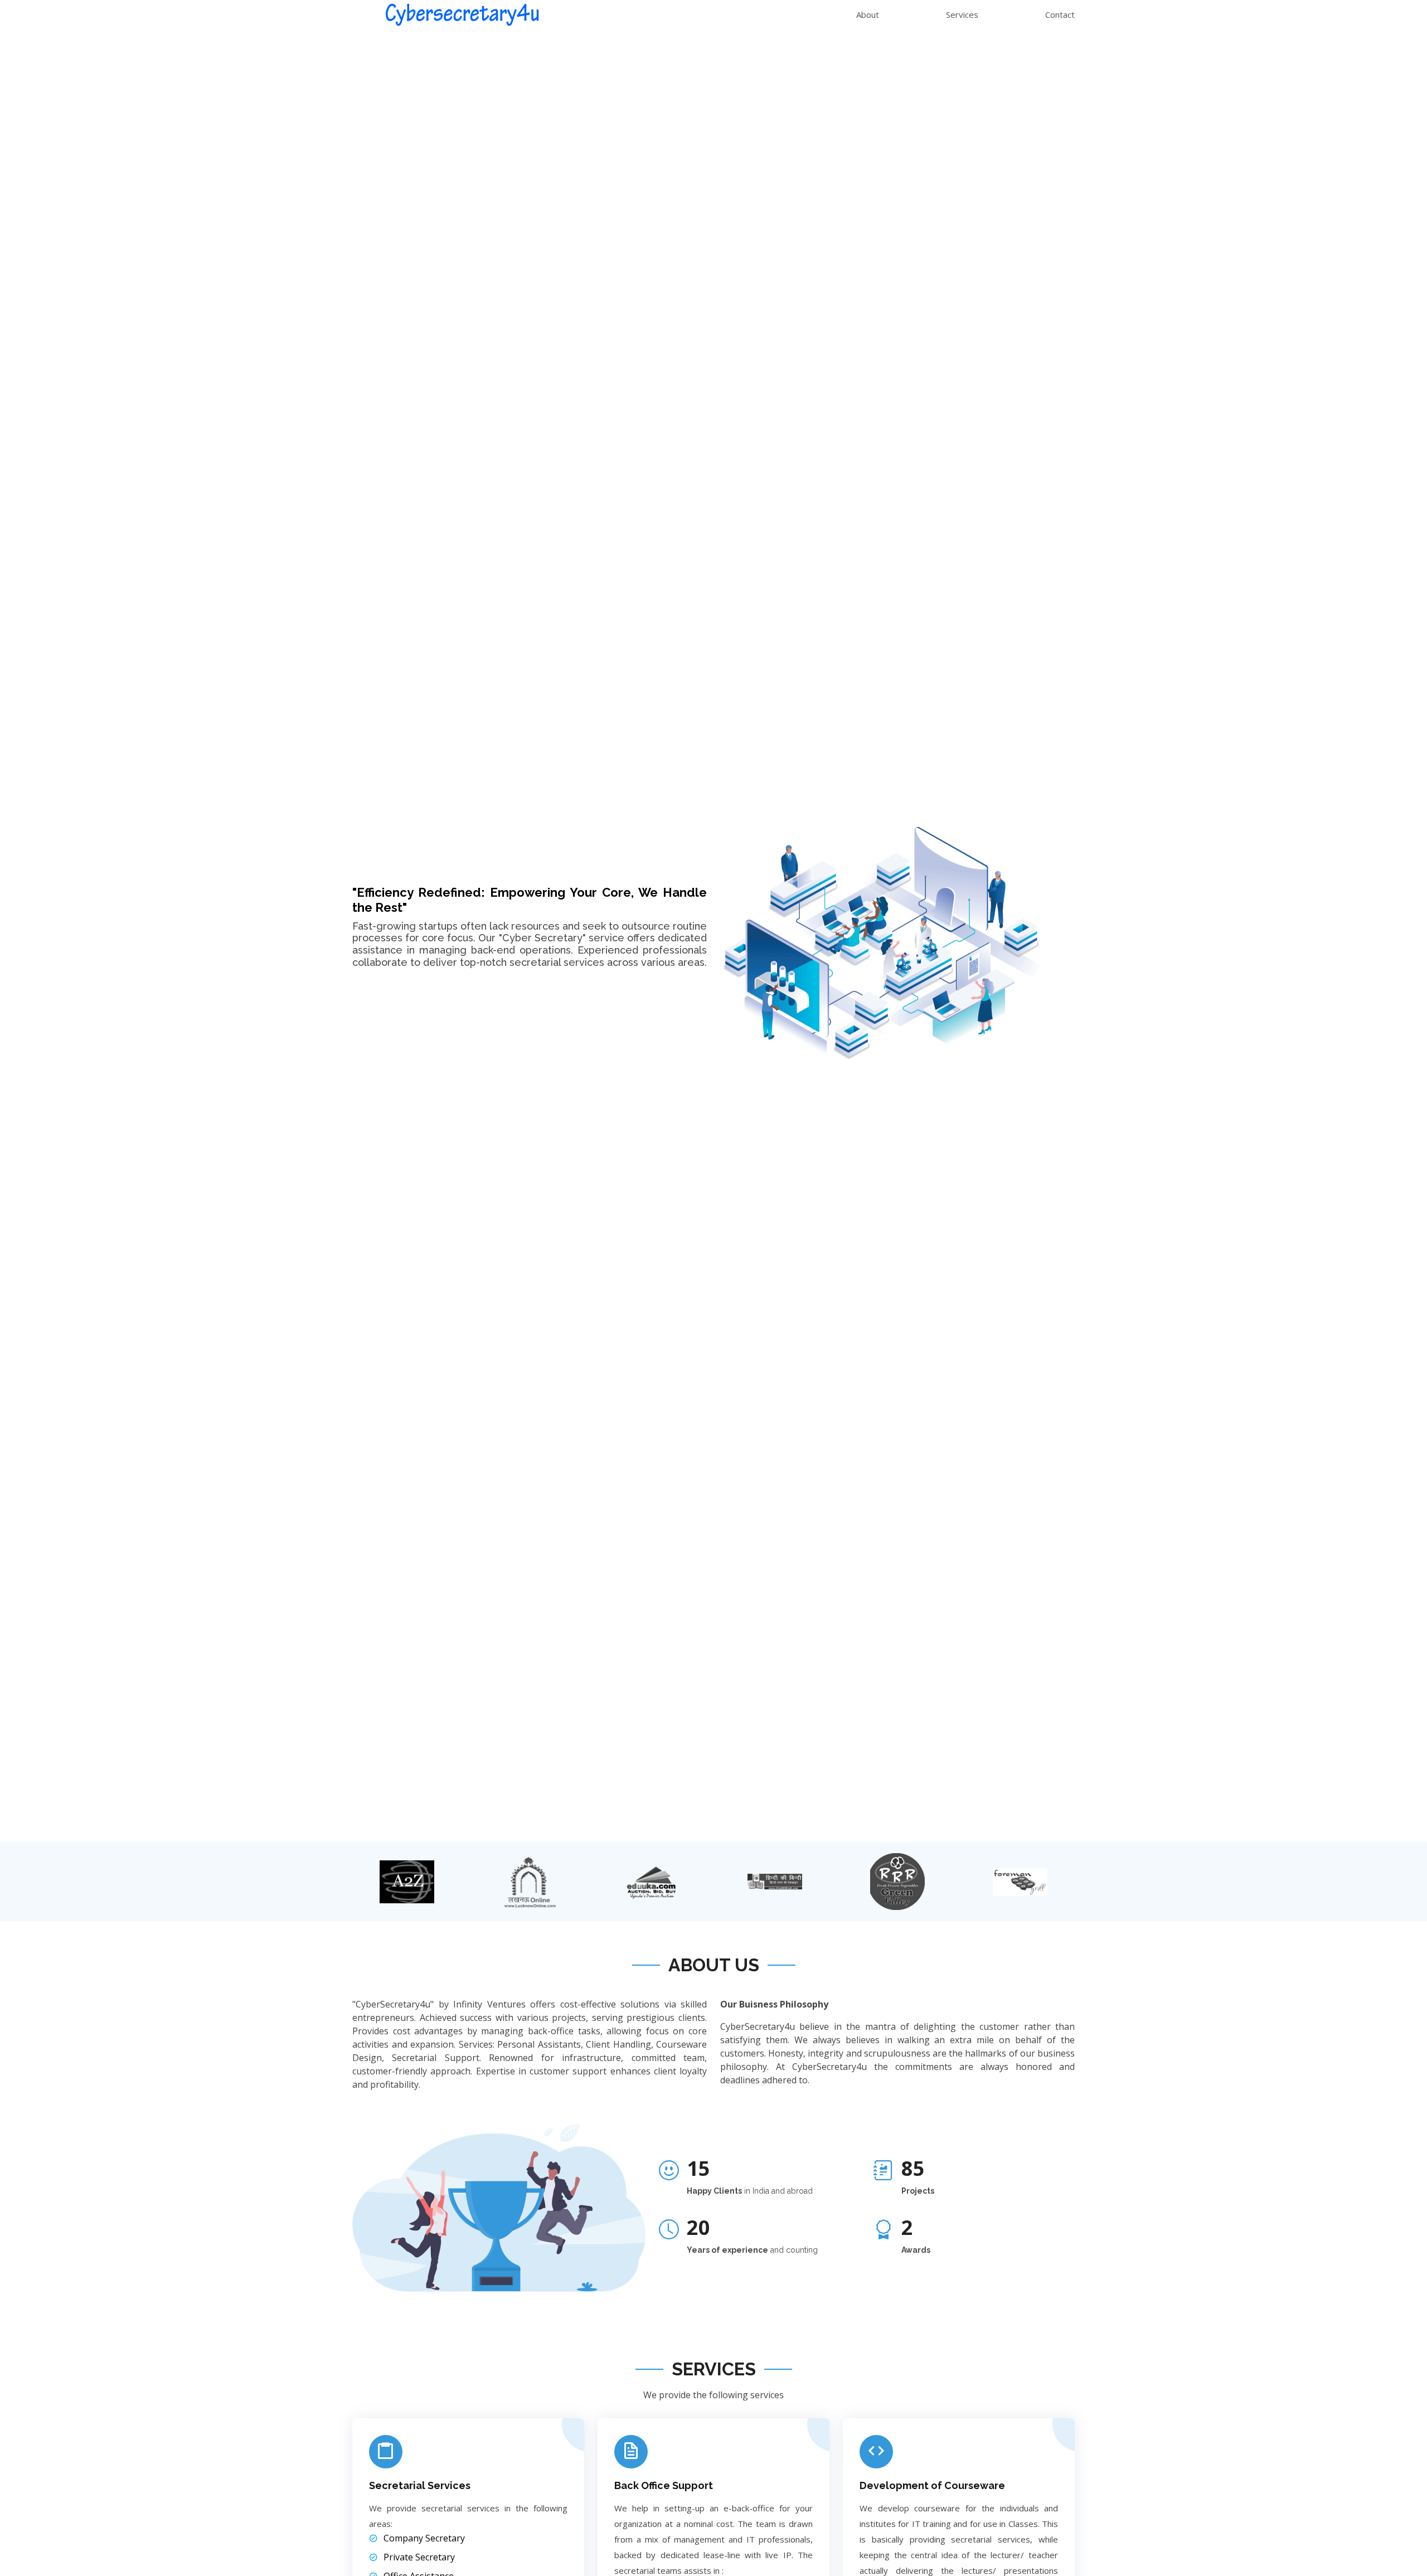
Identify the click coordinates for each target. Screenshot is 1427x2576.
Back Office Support (664, 2485)
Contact (1060, 14)
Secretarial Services (420, 2485)
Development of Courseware (932, 2485)
